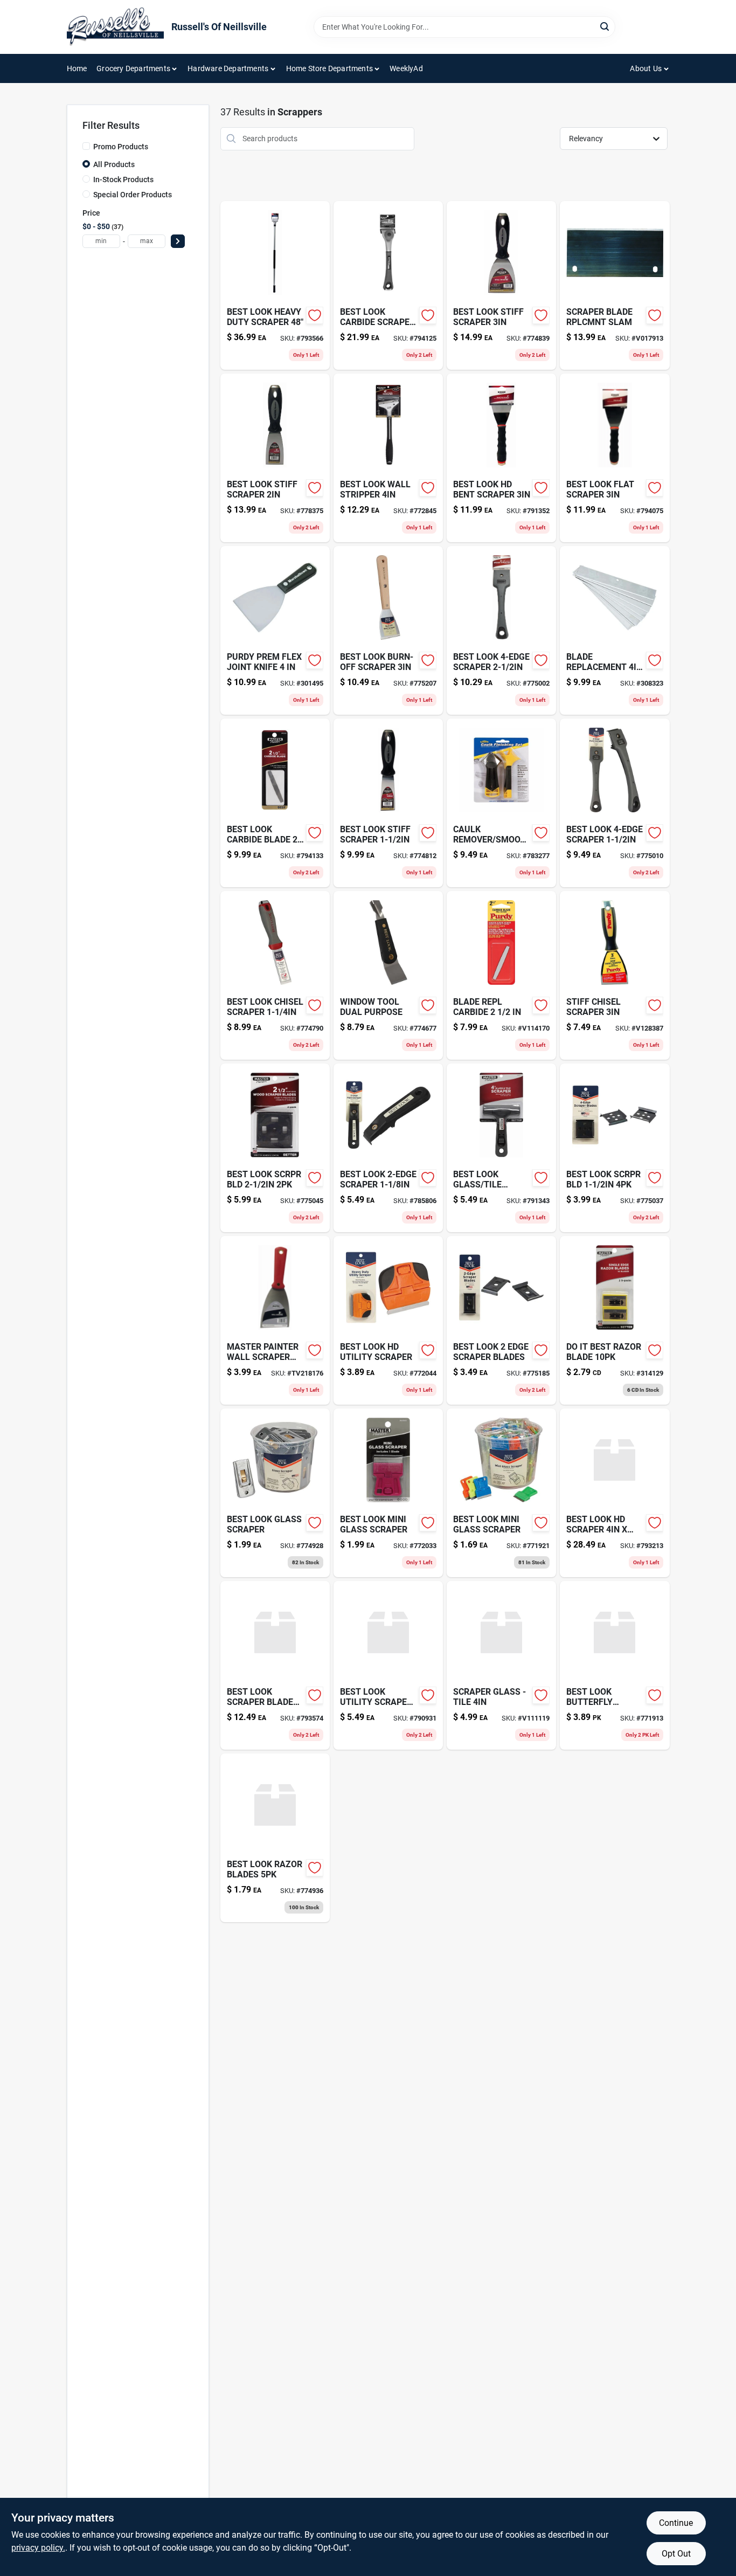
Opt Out (676, 2554)
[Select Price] (178, 241)
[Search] (605, 26)
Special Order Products (133, 195)
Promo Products (121, 147)
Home (77, 68)
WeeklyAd (406, 68)
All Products (114, 164)
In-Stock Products (123, 179)
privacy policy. (38, 2548)
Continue (676, 2523)
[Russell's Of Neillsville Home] (115, 27)
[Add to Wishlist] (315, 315)
